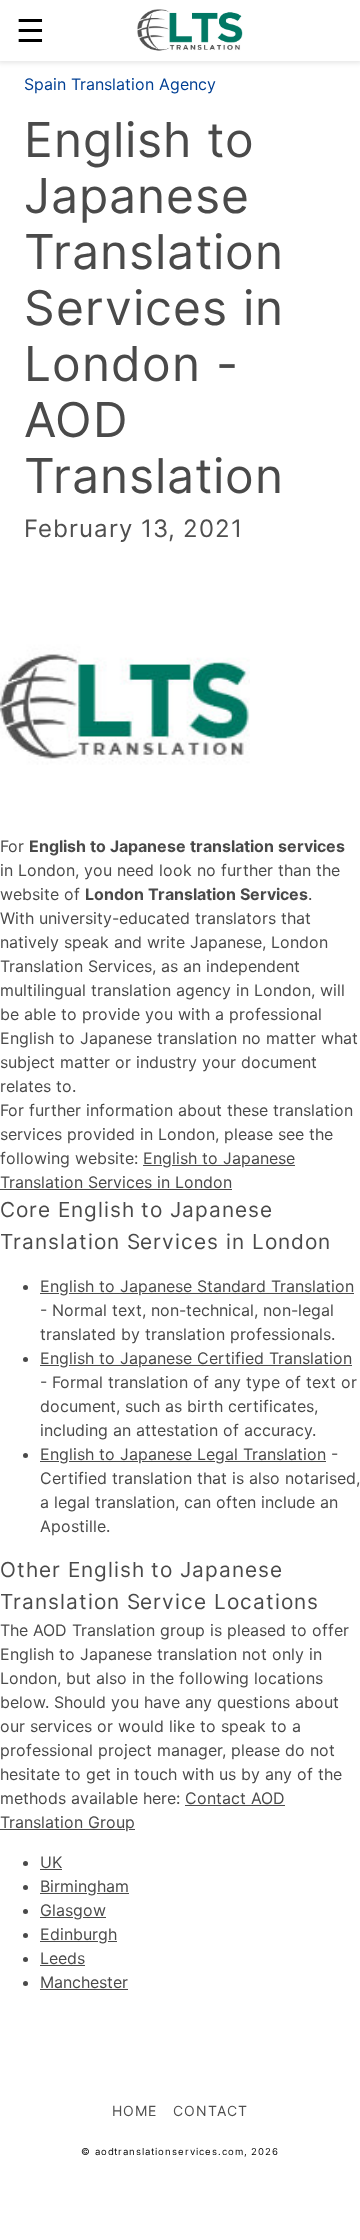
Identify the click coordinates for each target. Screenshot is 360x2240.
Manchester (84, 1982)
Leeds (62, 1958)
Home (134, 2110)
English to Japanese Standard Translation (197, 1286)
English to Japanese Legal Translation (183, 1454)
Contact (210, 2110)
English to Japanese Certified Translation (196, 1358)
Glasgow (73, 1910)
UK (51, 1862)
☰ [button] (30, 30)
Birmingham (84, 1886)
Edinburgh (78, 1934)
